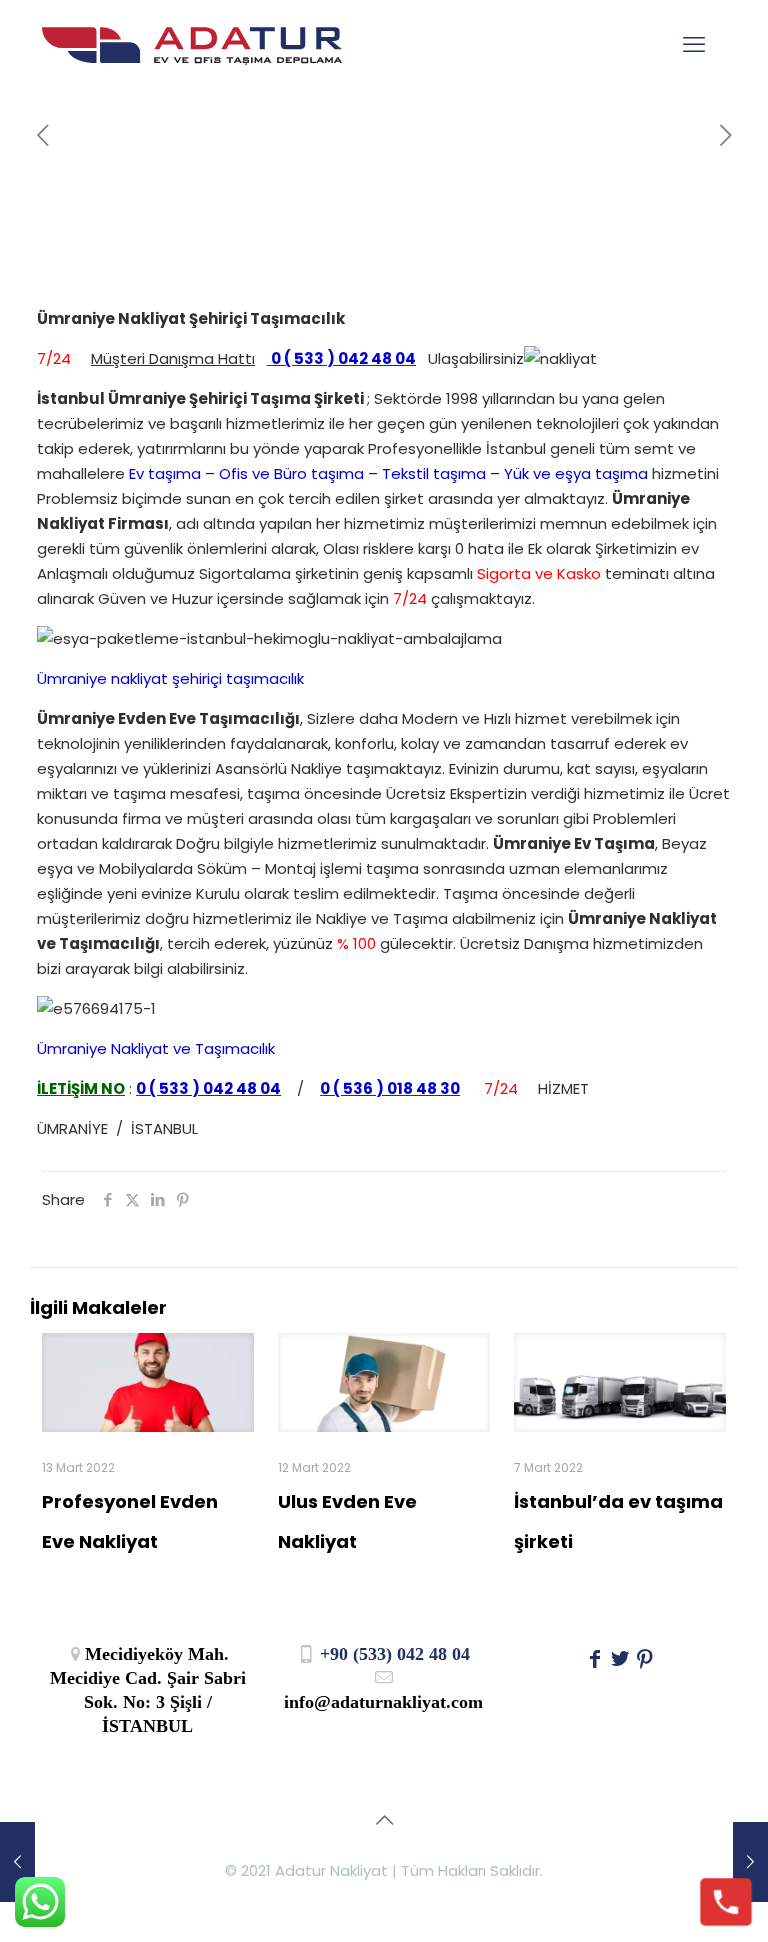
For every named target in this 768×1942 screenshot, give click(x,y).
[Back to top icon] (384, 1820)
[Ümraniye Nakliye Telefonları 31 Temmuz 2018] (750, 1862)
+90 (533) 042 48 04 (392, 1654)
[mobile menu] (694, 45)
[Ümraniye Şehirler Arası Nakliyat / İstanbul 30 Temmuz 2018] (17, 1862)
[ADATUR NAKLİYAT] (192, 45)
